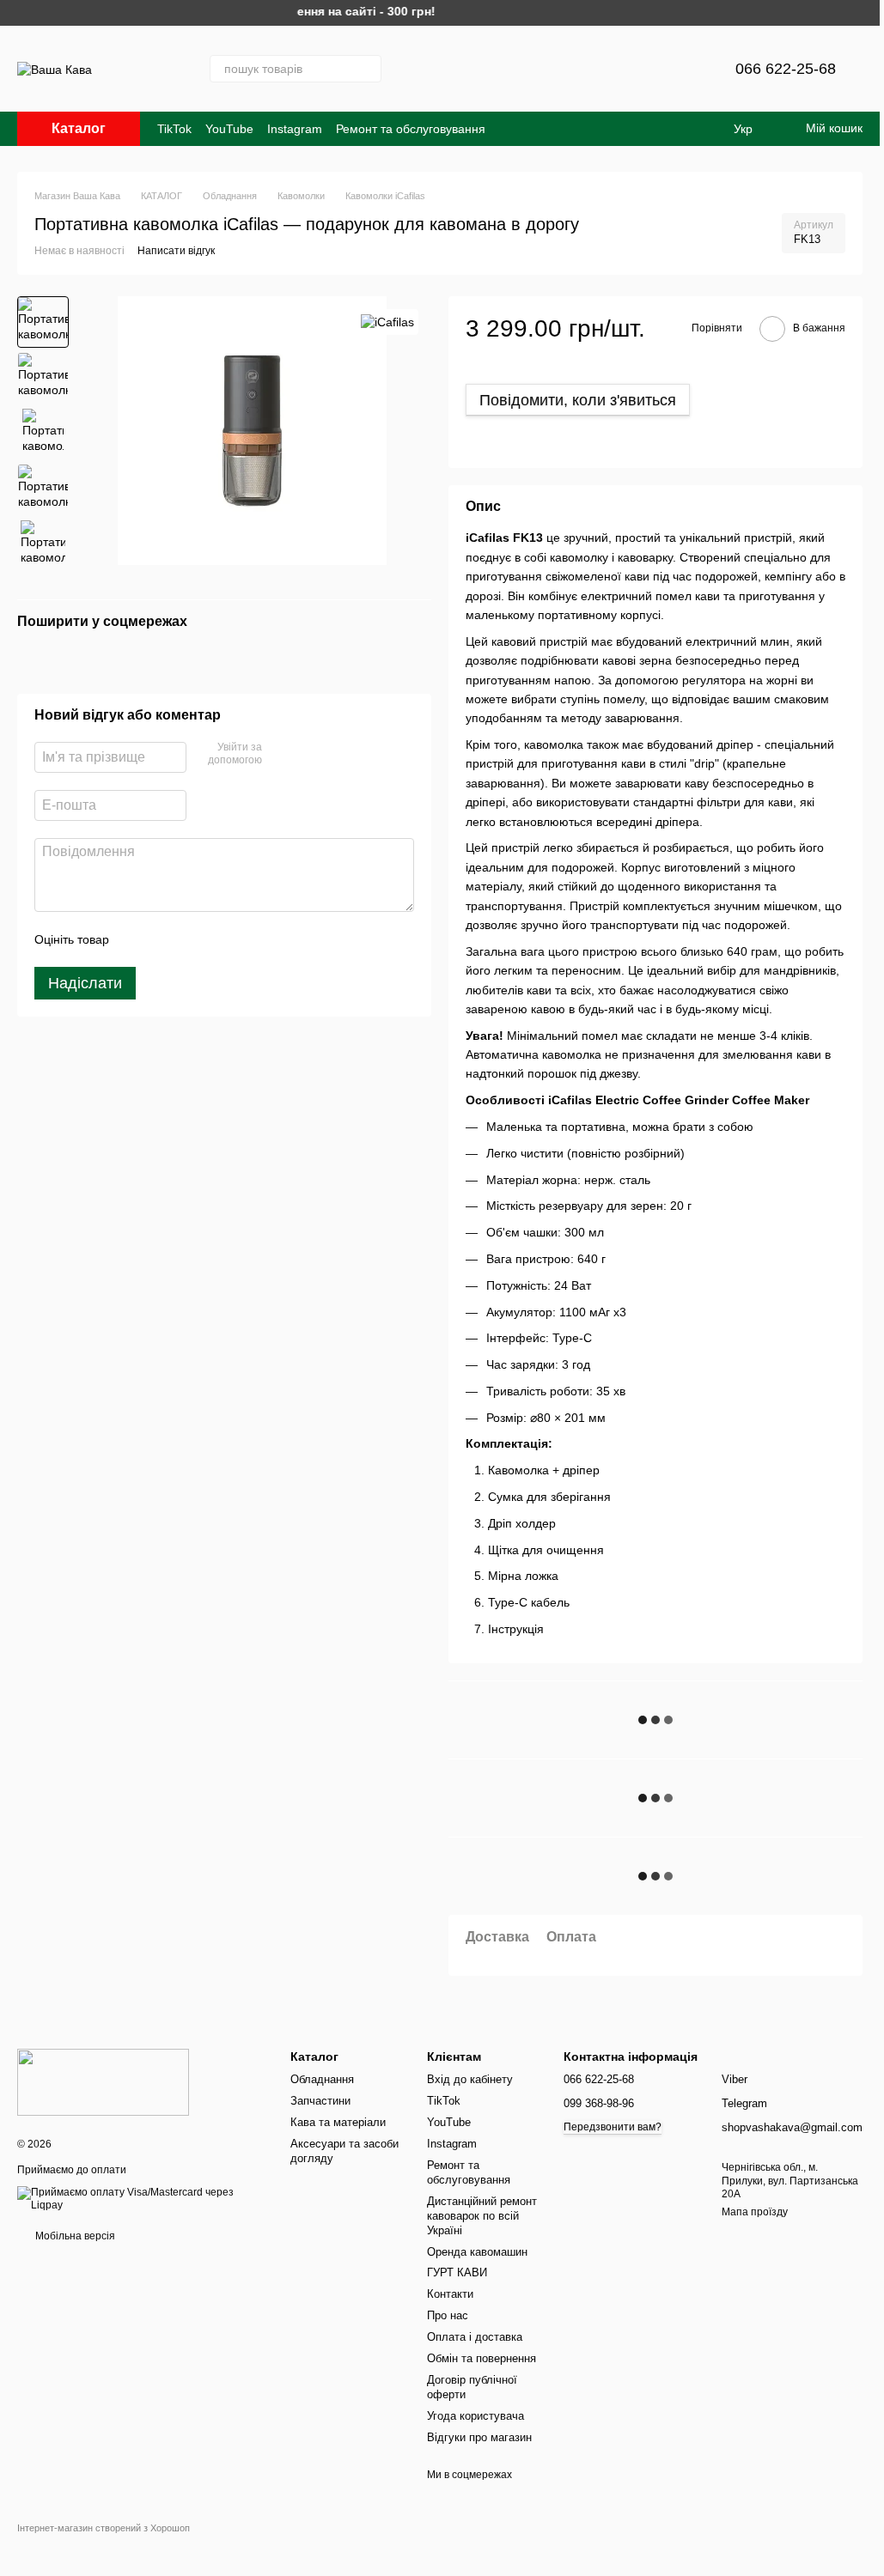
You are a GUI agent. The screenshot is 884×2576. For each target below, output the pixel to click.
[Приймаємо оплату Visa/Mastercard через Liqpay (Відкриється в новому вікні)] (141, 2199)
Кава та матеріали (338, 2122)
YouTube (229, 129)
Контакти (450, 2294)
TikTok (174, 129)
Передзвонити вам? (613, 2127)
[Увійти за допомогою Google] (308, 755)
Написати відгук (176, 251)
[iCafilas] (387, 322)
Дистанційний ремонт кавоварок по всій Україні (482, 2216)
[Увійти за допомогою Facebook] (281, 755)
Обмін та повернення (482, 2358)
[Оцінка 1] (137, 939)
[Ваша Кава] (103, 2081)
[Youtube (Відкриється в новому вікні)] (543, 69)
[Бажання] (680, 69)
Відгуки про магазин (479, 2437)
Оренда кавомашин (477, 2252)
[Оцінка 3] (192, 939)
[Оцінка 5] (247, 939)
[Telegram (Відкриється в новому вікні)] (460, 69)
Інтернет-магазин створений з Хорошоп (104, 2528)
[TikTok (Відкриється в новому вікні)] (502, 69)
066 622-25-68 (786, 69)
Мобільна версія (74, 2236)
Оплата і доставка (475, 2337)
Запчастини (320, 2101)
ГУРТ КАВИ (457, 2272)
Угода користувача (476, 2416)
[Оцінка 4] (220, 939)
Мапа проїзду (755, 2212)
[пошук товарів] (368, 69)
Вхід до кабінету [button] (470, 2079)
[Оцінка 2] (165, 939)
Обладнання (322, 2079)
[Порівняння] (636, 69)
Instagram (295, 129)
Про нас (448, 2315)
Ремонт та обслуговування (411, 129)
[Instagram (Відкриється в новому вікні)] (419, 69)
